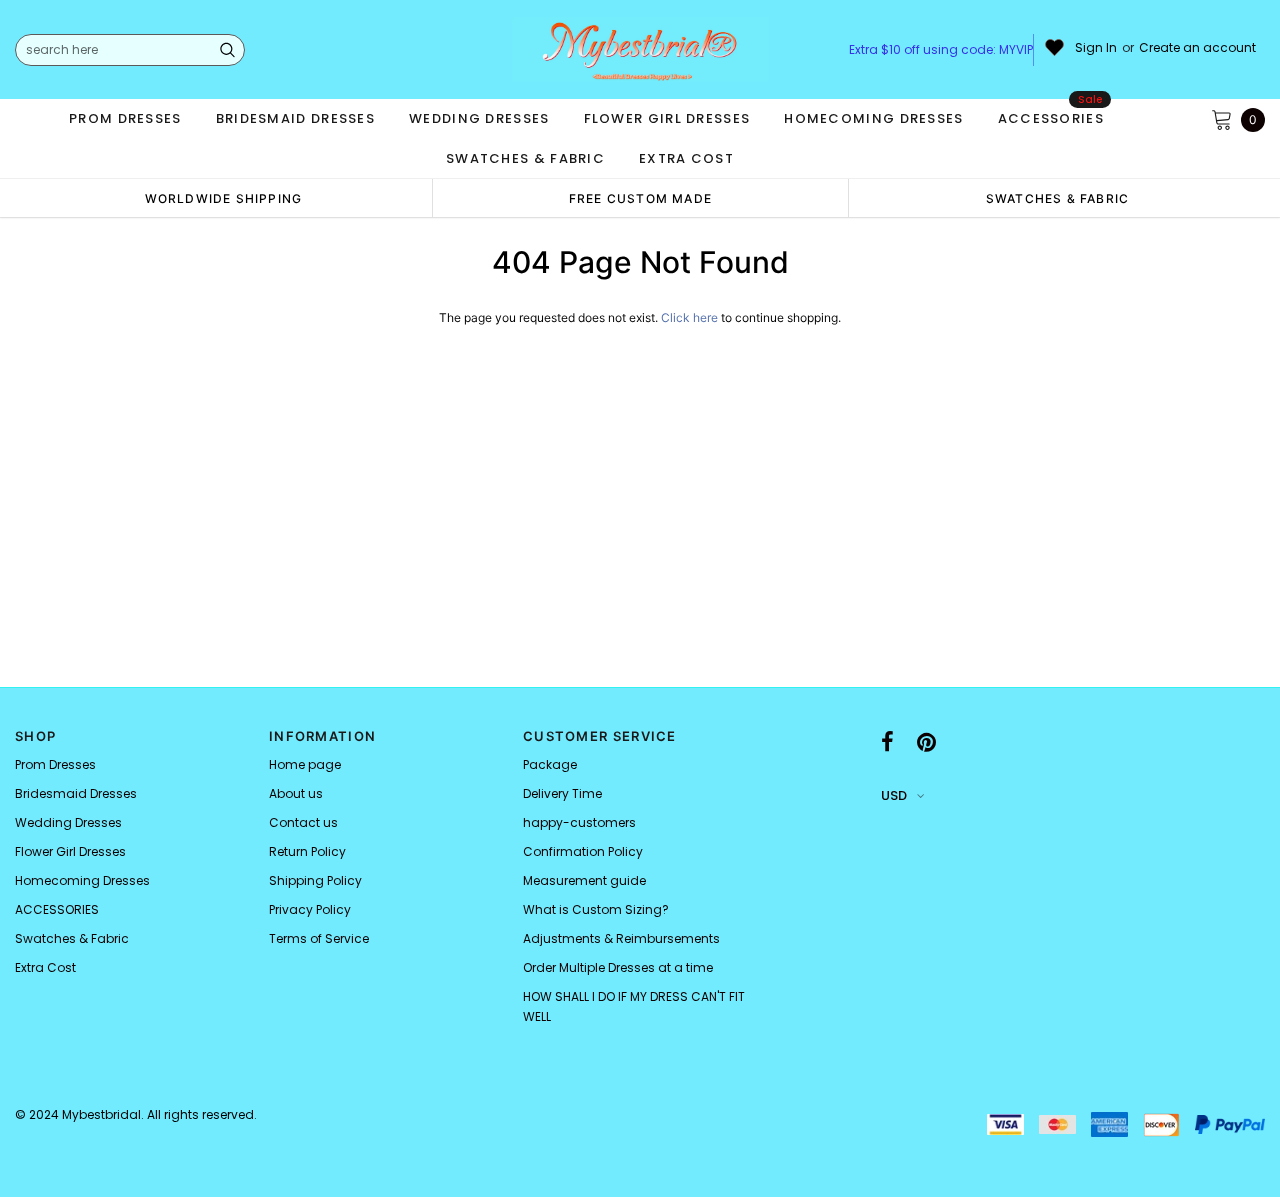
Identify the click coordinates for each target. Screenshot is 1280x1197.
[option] (223, 198)
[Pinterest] (926, 742)
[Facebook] (887, 742)
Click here (691, 317)
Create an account (1197, 48)
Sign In (1096, 48)
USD (894, 795)
